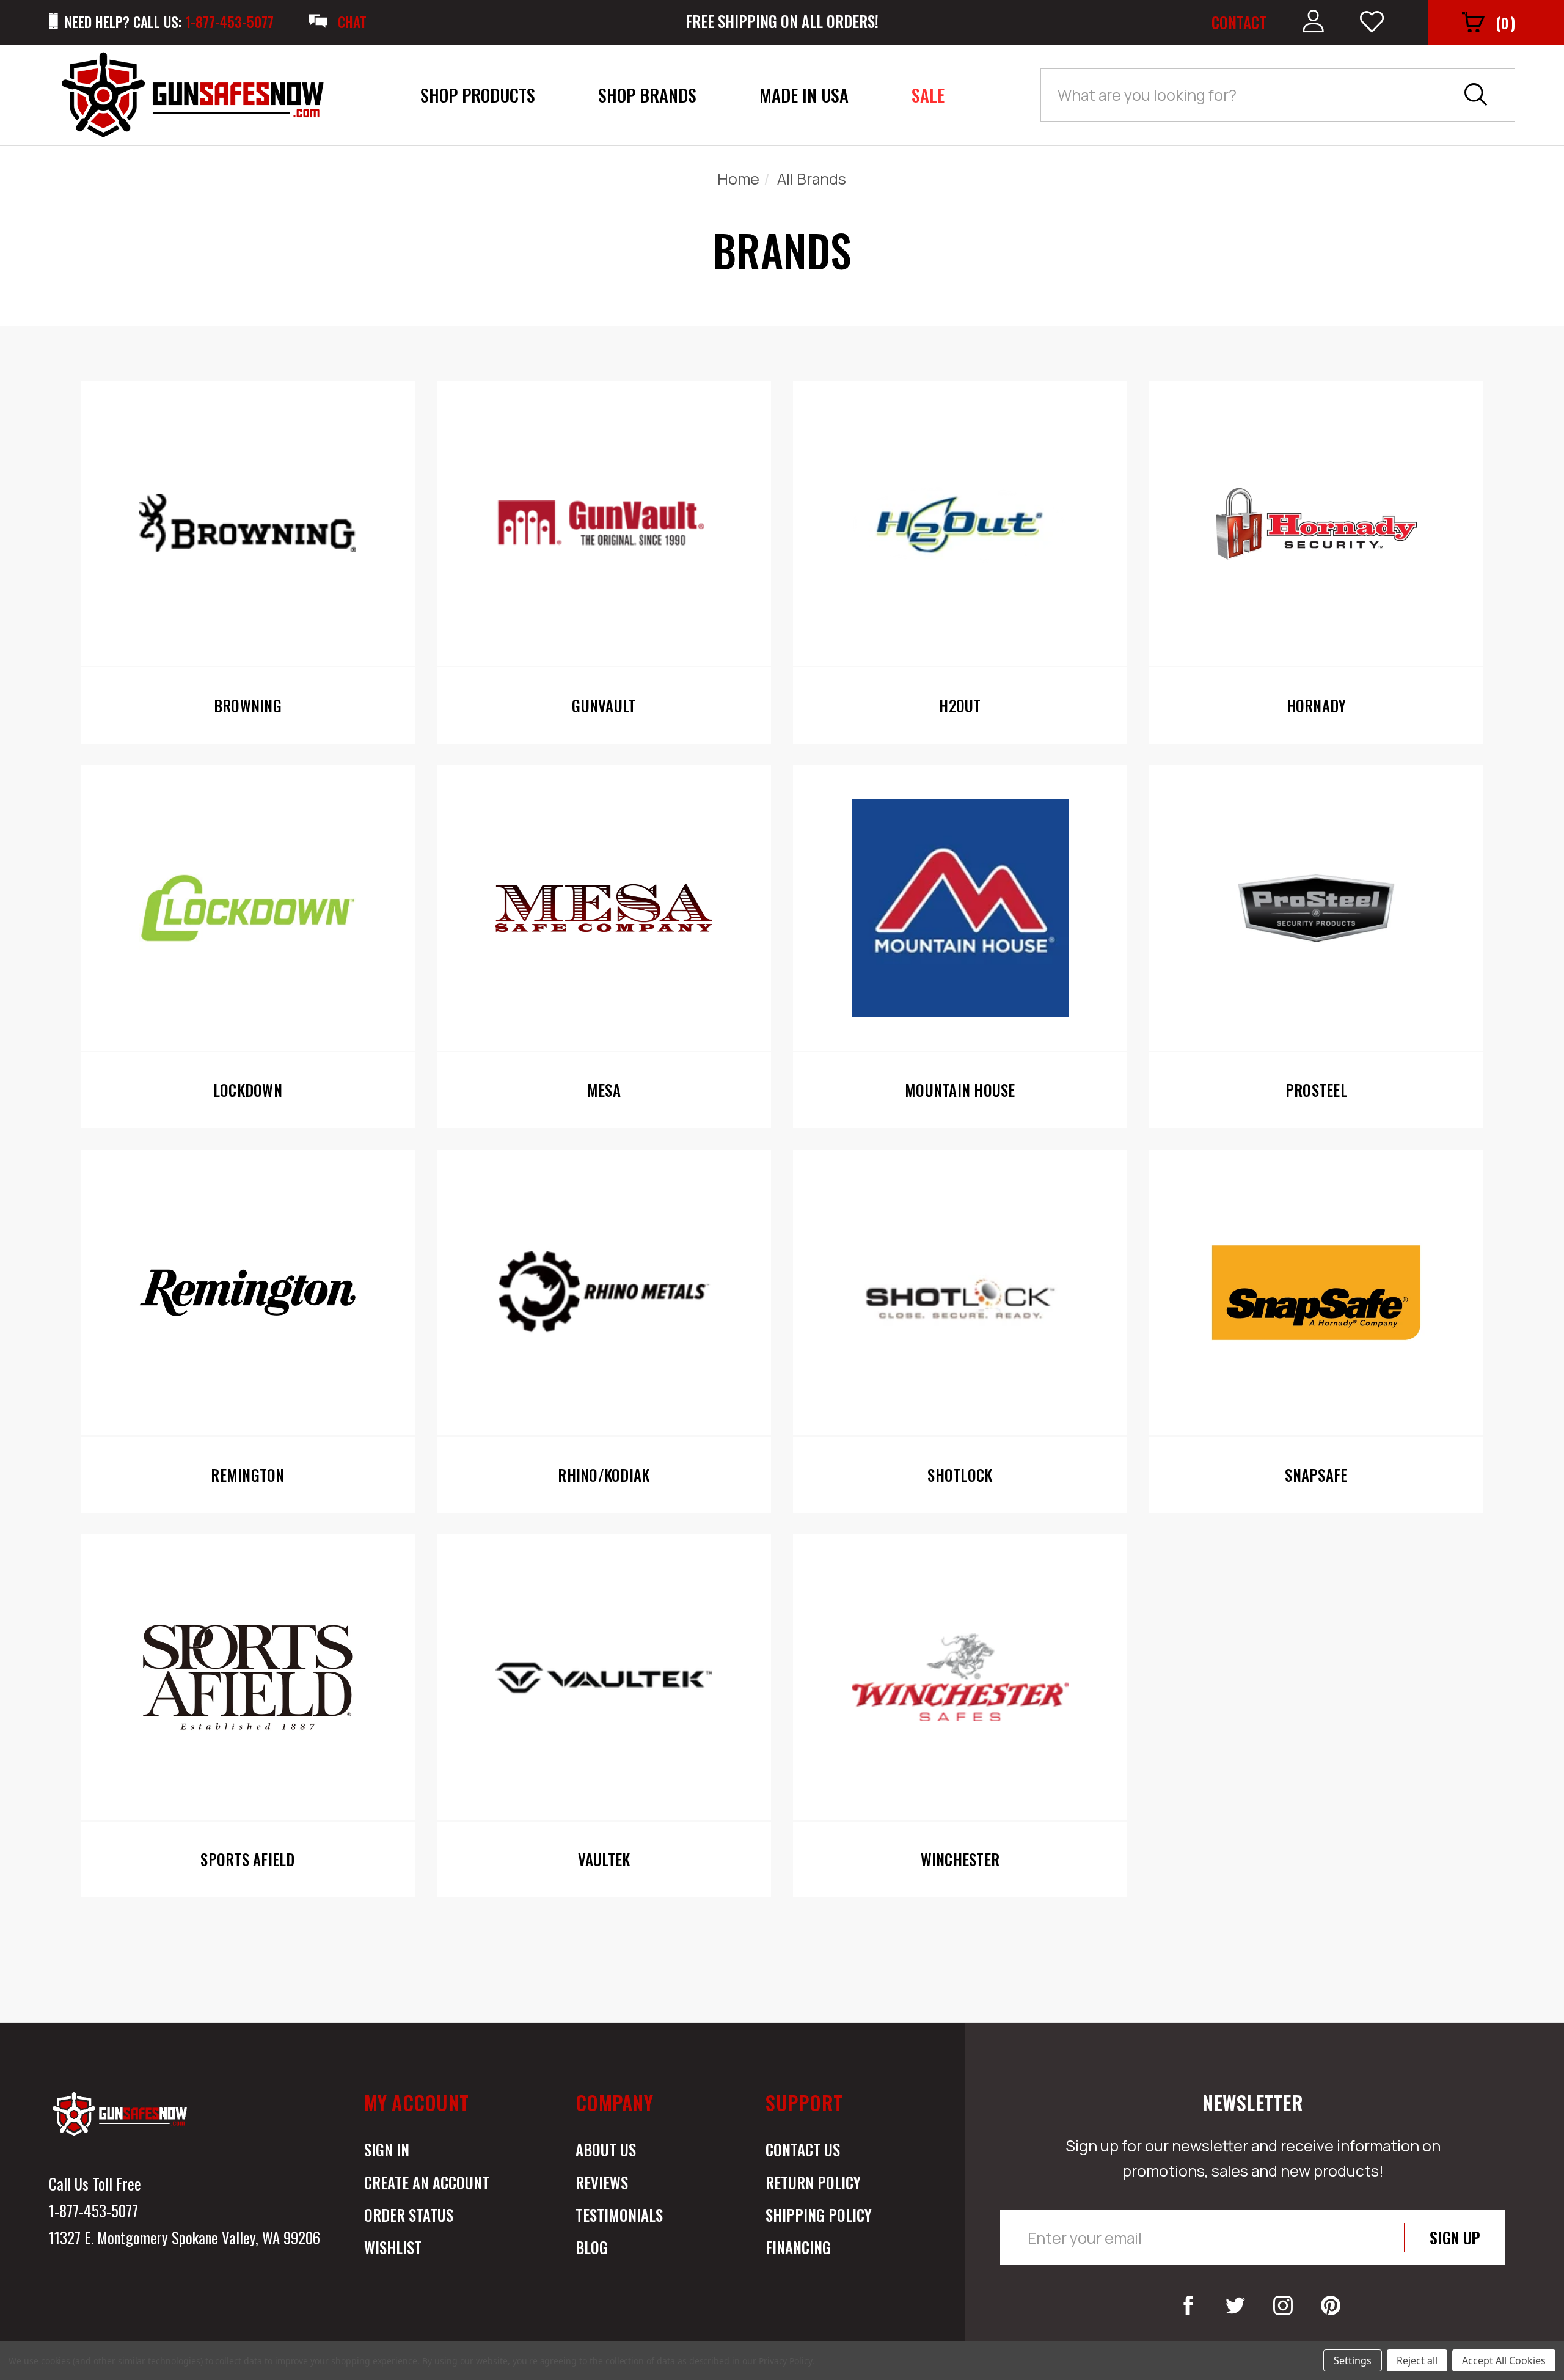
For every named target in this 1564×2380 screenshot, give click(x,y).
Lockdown (248, 1090)
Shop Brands (647, 95)
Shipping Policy (819, 2215)
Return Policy (813, 2182)
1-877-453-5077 (93, 2210)
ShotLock (960, 1475)
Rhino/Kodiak (604, 1475)
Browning (248, 706)
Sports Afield (247, 1859)
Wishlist (393, 2247)
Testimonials (619, 2215)
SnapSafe (1316, 1475)
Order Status (409, 2215)
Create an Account (427, 2182)
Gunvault (604, 706)
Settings (1353, 2360)
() (1505, 22)
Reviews (602, 2182)
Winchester (960, 1859)
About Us (606, 2149)
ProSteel (1316, 1090)
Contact (1239, 22)
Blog (592, 2247)
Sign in (387, 2149)
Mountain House (960, 1090)
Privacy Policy (785, 2361)
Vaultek (604, 1859)
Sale (928, 95)
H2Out (960, 706)
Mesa (604, 1090)
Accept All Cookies (1504, 2360)
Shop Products (478, 95)
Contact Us (803, 2149)
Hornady (1317, 706)
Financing (798, 2247)
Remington (247, 1475)
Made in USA (804, 95)
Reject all (1417, 2360)
